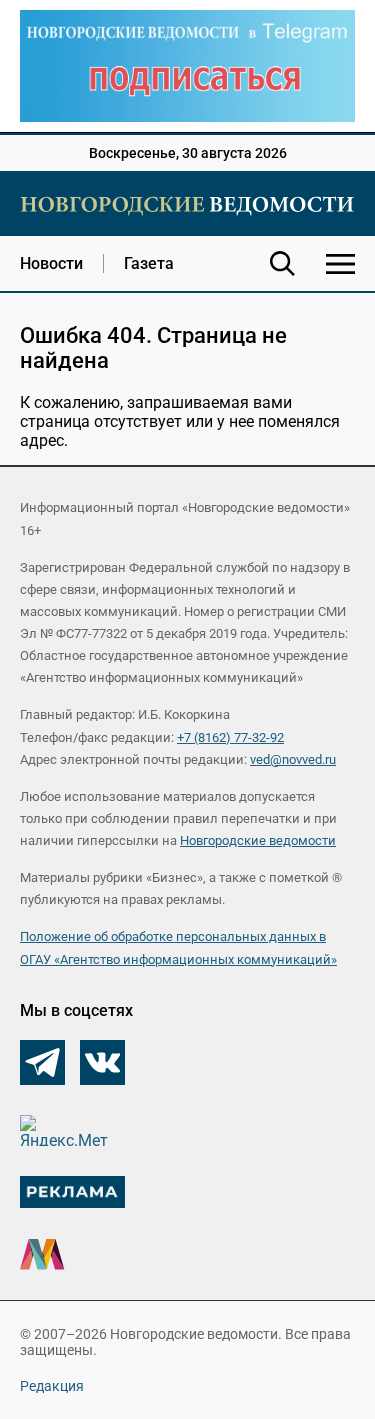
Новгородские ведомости (258, 840)
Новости (51, 263)
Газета (149, 263)
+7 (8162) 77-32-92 (230, 737)
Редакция (52, 1386)
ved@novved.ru (293, 759)
